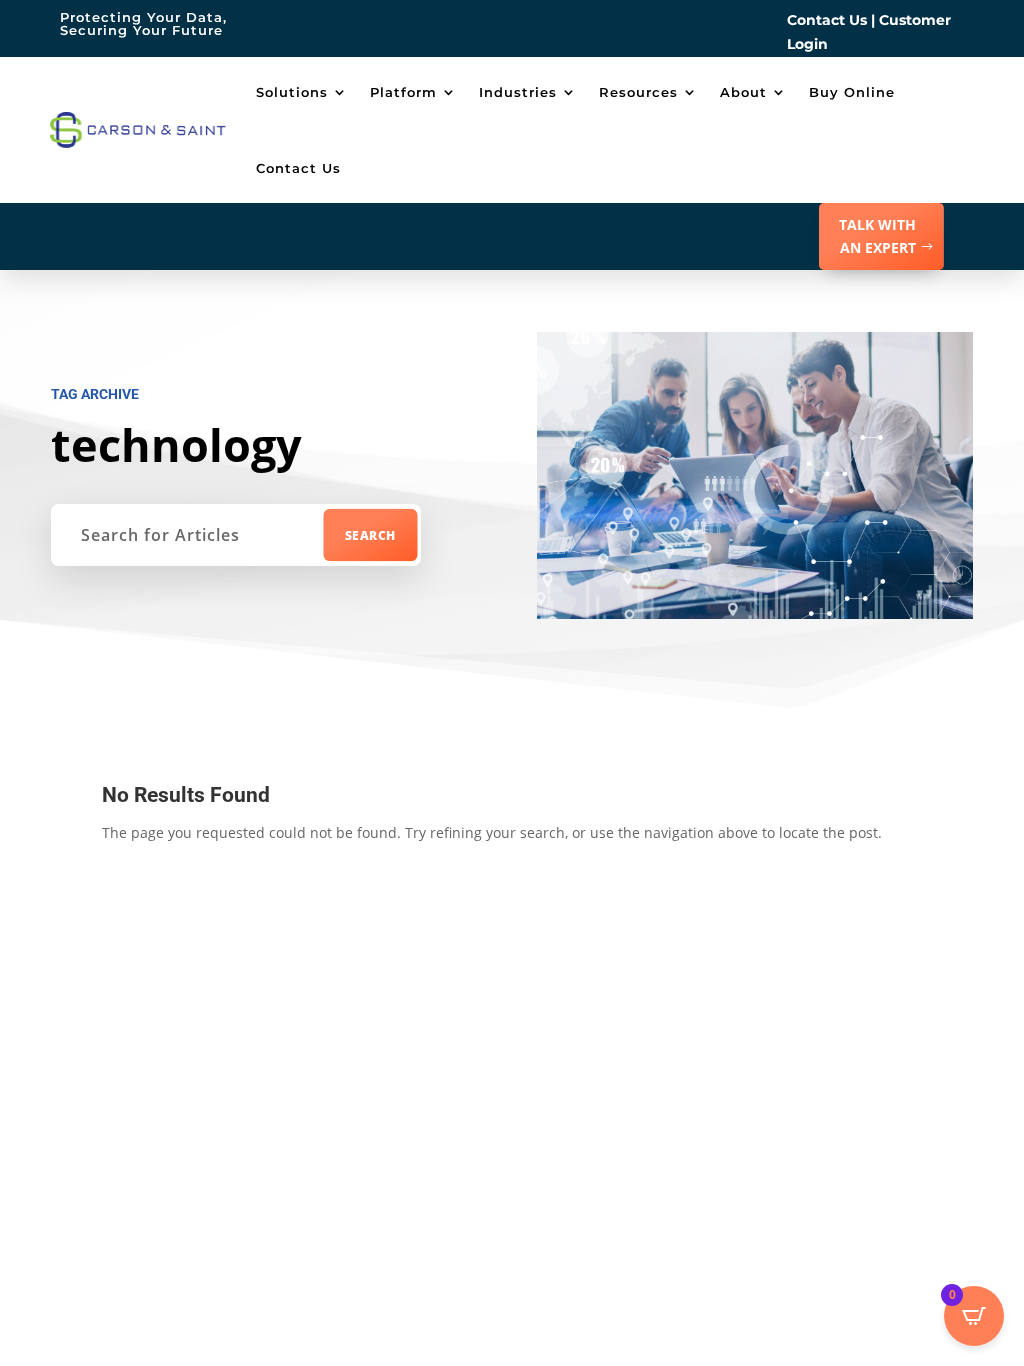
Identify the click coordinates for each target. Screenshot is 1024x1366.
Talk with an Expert (877, 236)
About (743, 92)
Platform (403, 92)
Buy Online (852, 92)
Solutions (292, 92)
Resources (638, 92)
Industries (518, 92)
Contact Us (827, 20)
